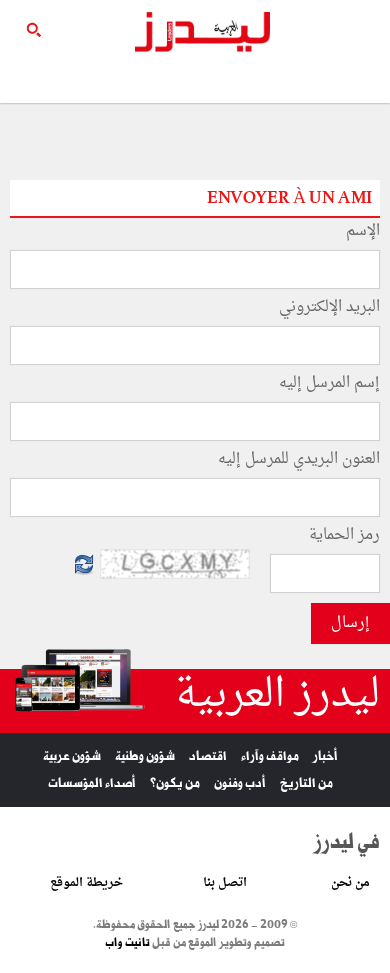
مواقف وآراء (270, 756)
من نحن (350, 883)
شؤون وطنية (145, 756)
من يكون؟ (175, 783)
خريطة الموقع (86, 883)
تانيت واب (127, 943)
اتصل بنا (225, 883)
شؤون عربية (72, 756)
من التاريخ (306, 783)
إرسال (350, 623)
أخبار (325, 756)
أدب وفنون (240, 783)
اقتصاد (208, 756)
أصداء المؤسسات (92, 783)
